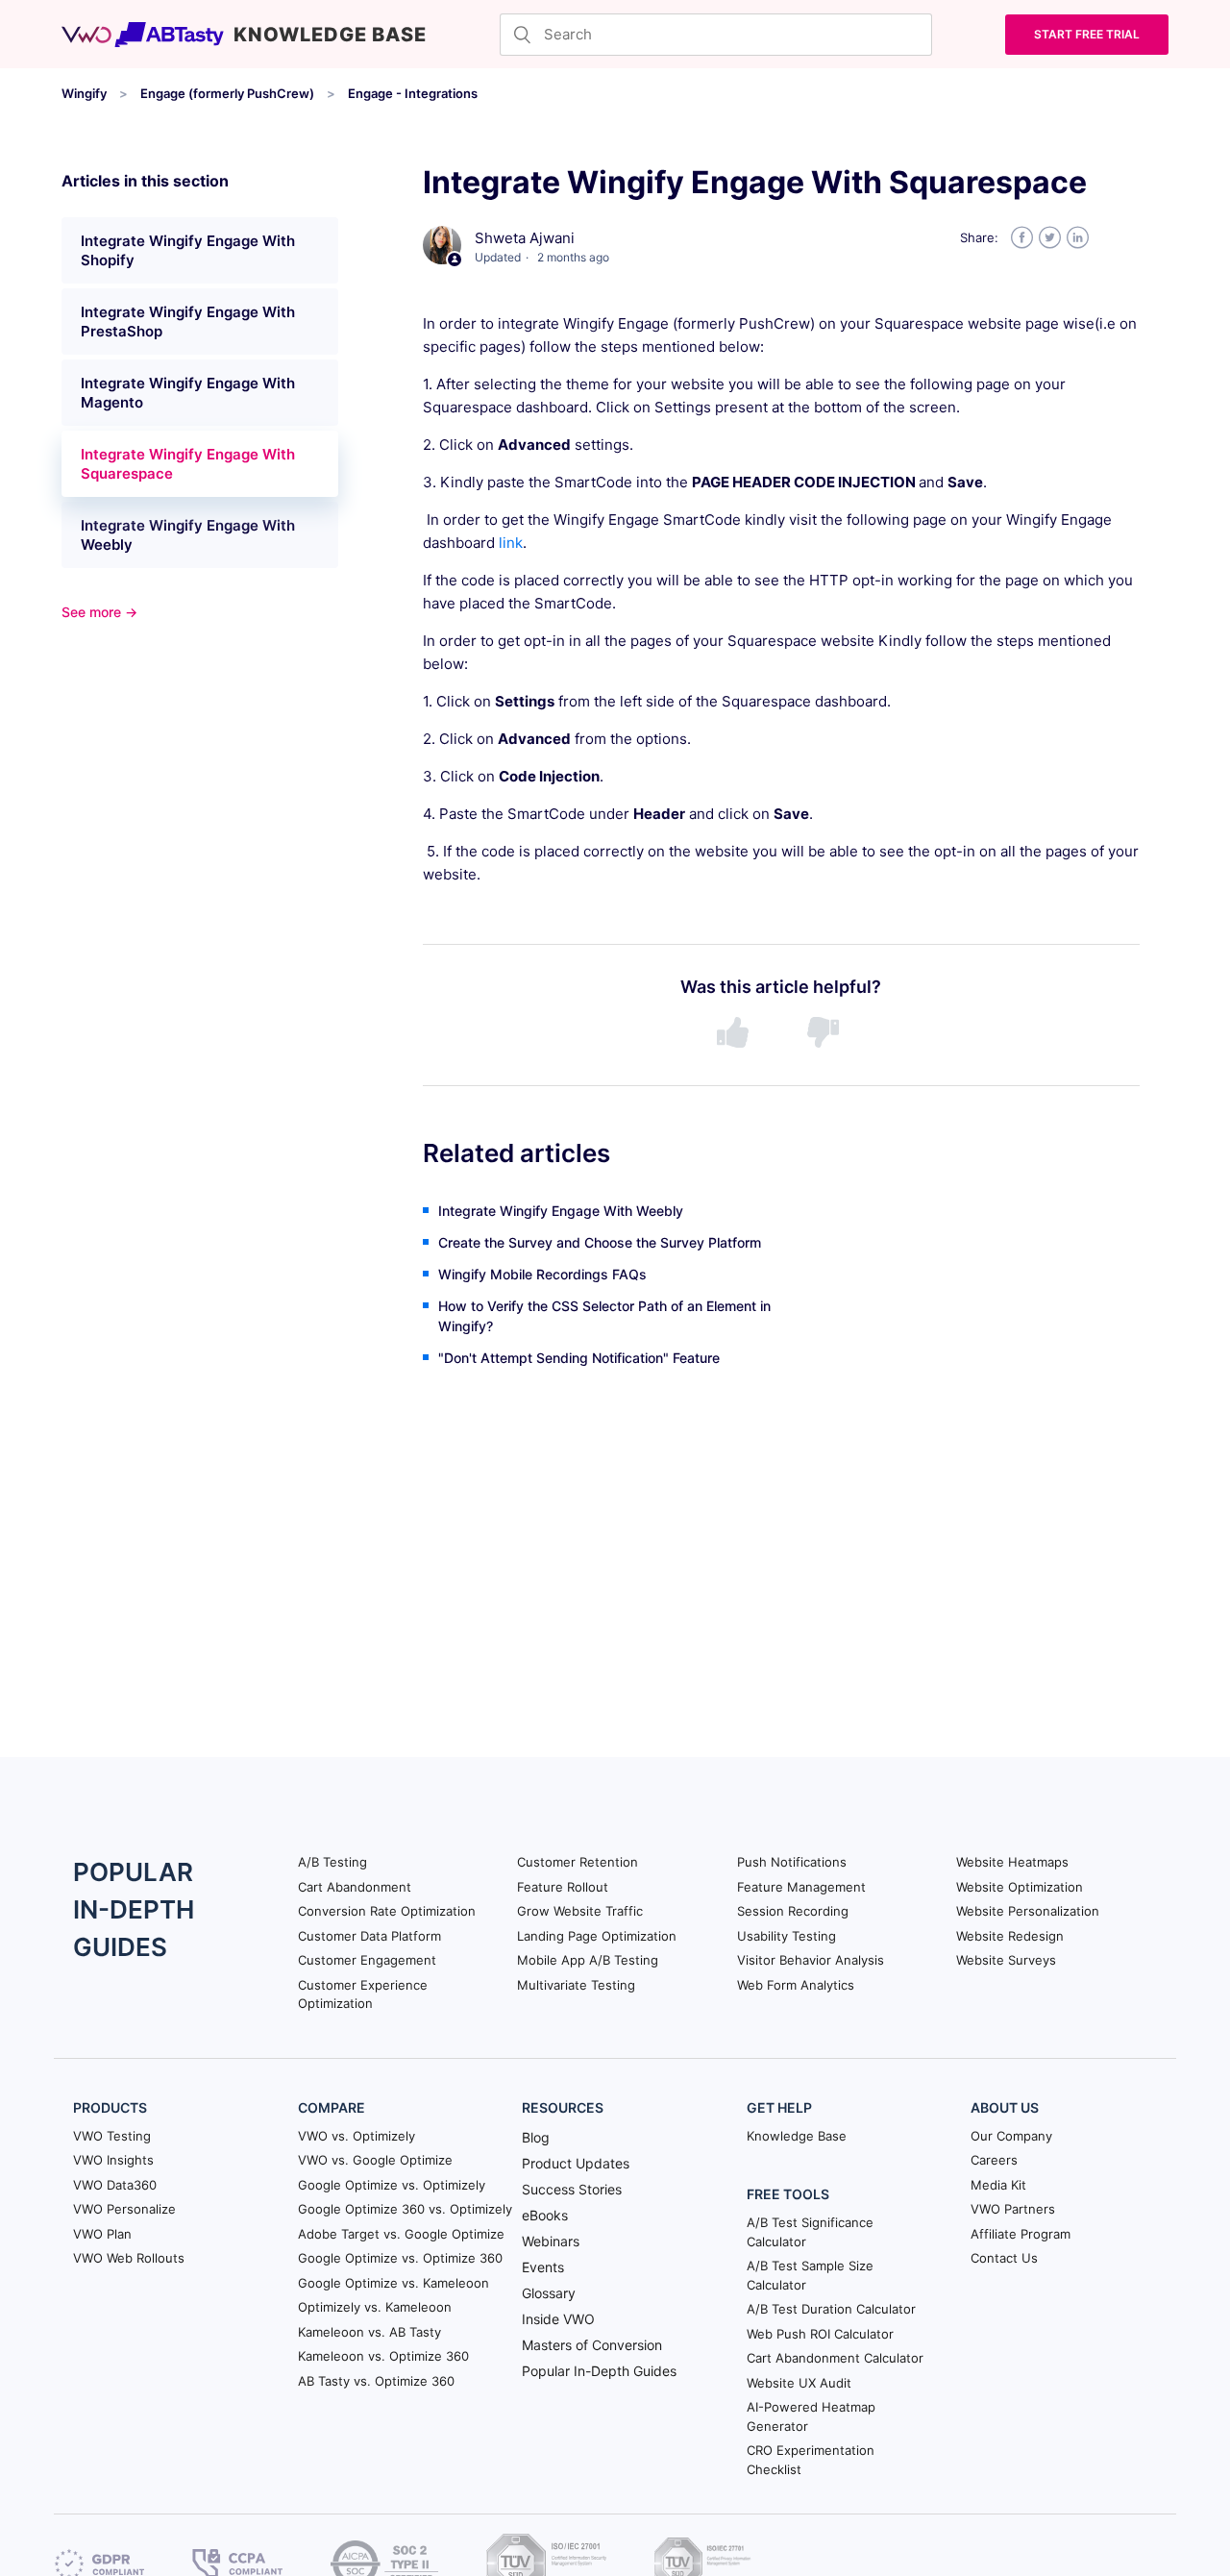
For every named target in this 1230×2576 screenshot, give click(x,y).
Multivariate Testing (576, 1985)
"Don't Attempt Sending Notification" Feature (579, 1358)
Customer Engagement (367, 1960)
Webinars (551, 2241)
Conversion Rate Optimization (387, 1911)
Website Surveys (1006, 1960)
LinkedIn (1078, 238)
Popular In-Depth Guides (599, 2371)
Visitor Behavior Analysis (811, 1960)
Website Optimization (1020, 1887)
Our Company (1011, 2136)
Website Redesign (1010, 1936)
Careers (994, 2160)
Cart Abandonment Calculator (835, 2358)
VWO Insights (113, 2160)
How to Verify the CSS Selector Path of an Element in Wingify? (604, 1316)
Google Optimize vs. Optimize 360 (400, 2258)
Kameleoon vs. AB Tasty (369, 2332)
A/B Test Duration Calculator (831, 2309)
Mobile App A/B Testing (588, 1960)
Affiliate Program (1021, 2234)
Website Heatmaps (1012, 1862)
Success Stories (572, 2189)
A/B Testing (332, 1862)
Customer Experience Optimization (363, 1994)
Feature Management (801, 1887)
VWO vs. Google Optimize (375, 2160)
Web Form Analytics (796, 1985)
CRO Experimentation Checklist (811, 2460)
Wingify (84, 93)
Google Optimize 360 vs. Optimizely (405, 2209)
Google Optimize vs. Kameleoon (394, 2283)
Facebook (1022, 238)
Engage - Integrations (413, 93)
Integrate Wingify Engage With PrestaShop (188, 322)
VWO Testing (112, 2136)
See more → (99, 612)
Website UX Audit (799, 2383)
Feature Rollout (563, 1887)
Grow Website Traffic (580, 1911)
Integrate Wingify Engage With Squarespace (188, 464)
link (511, 543)
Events (543, 2267)
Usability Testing (787, 1936)
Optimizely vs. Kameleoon (375, 2307)
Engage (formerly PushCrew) (227, 93)
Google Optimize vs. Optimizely (392, 2185)
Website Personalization (1028, 1911)
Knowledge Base (797, 2136)
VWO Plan (102, 2234)
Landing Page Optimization (597, 1936)
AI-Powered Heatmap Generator (811, 2416)
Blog (536, 2137)
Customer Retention (578, 1862)
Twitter (1050, 238)
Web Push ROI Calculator (820, 2334)
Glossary (549, 2293)
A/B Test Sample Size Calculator (810, 2275)
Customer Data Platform (369, 1936)
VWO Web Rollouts (129, 2258)
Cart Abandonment (355, 1887)
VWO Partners (1013, 2209)
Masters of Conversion (592, 2345)
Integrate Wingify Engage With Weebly (188, 535)
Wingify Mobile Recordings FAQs (542, 1274)
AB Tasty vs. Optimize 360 (376, 2381)
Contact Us (1004, 2258)
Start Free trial (1087, 34)
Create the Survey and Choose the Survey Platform (600, 1242)
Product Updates (576, 2163)
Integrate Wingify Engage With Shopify (188, 250)
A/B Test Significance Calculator (810, 2232)
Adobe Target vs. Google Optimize (401, 2234)
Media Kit (998, 2185)
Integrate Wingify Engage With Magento (188, 393)
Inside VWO (558, 2319)
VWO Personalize (124, 2209)
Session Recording (793, 1911)
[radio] (736, 1033)
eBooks (545, 2215)
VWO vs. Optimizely (357, 2136)
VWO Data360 (115, 2185)
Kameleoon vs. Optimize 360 (383, 2356)
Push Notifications (792, 1862)
